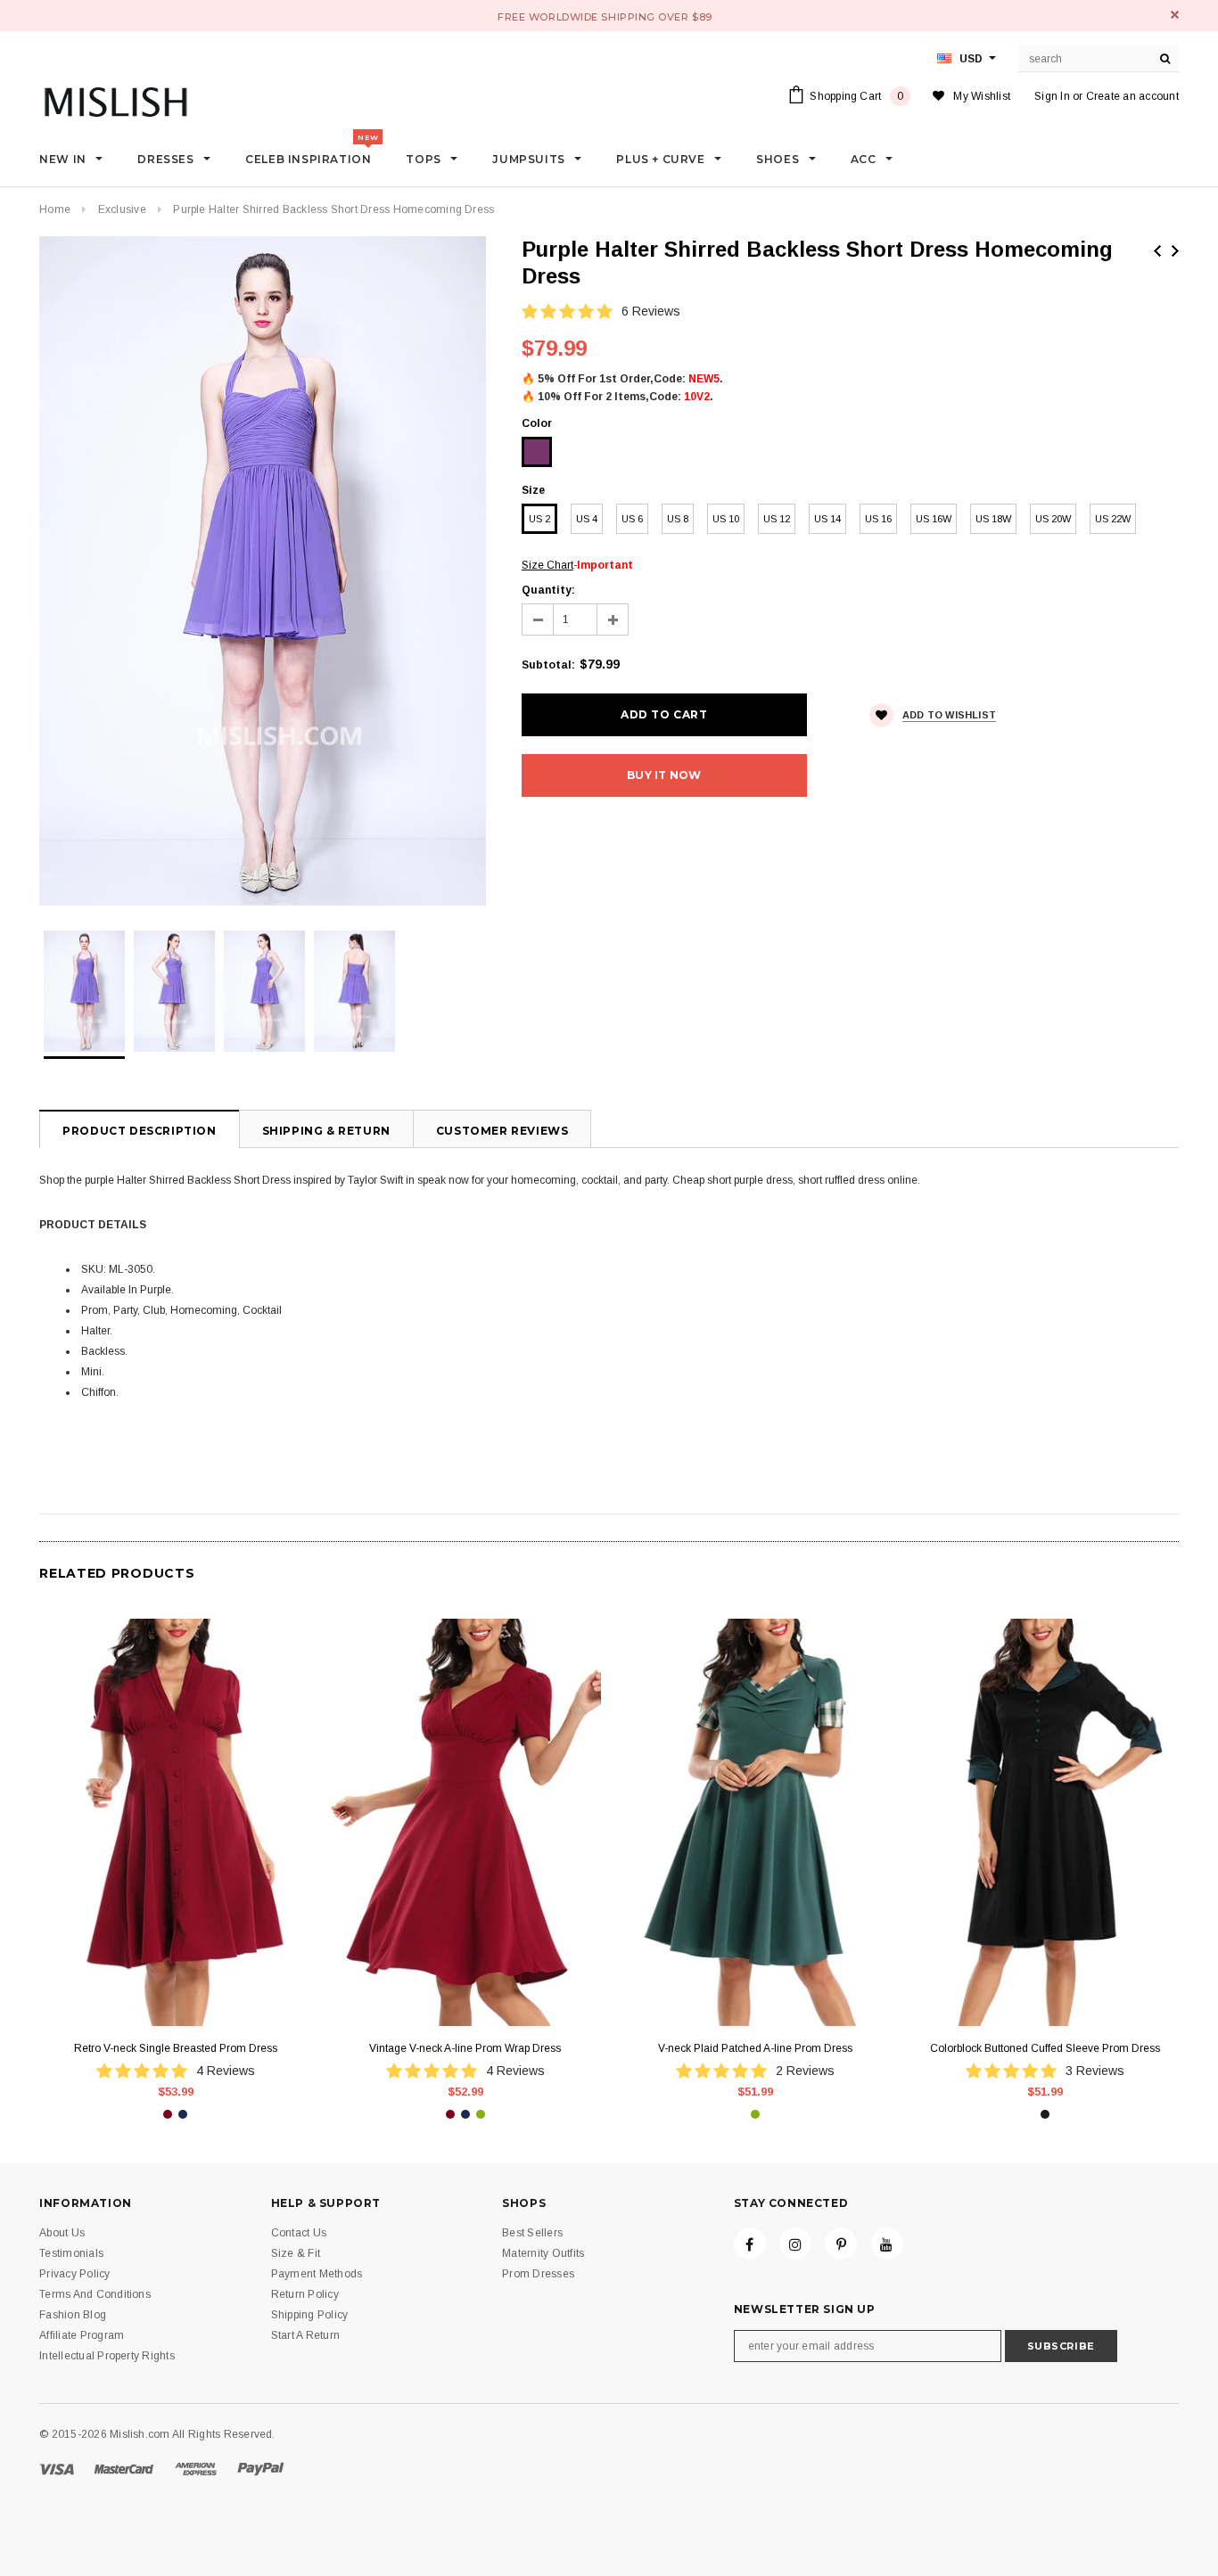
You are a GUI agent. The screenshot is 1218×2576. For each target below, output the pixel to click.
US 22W (1113, 519)
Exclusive (122, 209)
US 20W (1053, 519)
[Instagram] (795, 2244)
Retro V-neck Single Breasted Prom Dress (176, 2048)
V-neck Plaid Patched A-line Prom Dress (755, 2048)
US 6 (632, 519)
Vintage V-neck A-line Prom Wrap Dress (465, 2048)
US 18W (993, 519)
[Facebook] (750, 2244)
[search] (1165, 59)
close (1175, 15)
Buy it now (664, 775)
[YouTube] (887, 2244)
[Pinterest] (841, 2244)
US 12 (777, 519)
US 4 (587, 519)
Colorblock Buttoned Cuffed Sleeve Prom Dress (1045, 2048)
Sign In (1052, 96)
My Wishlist (982, 96)
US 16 (878, 519)
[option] (263, 571)
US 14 (827, 519)
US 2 (539, 519)
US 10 (726, 519)
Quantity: (548, 590)
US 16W (934, 519)
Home (55, 209)
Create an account (1132, 96)
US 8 (678, 519)
